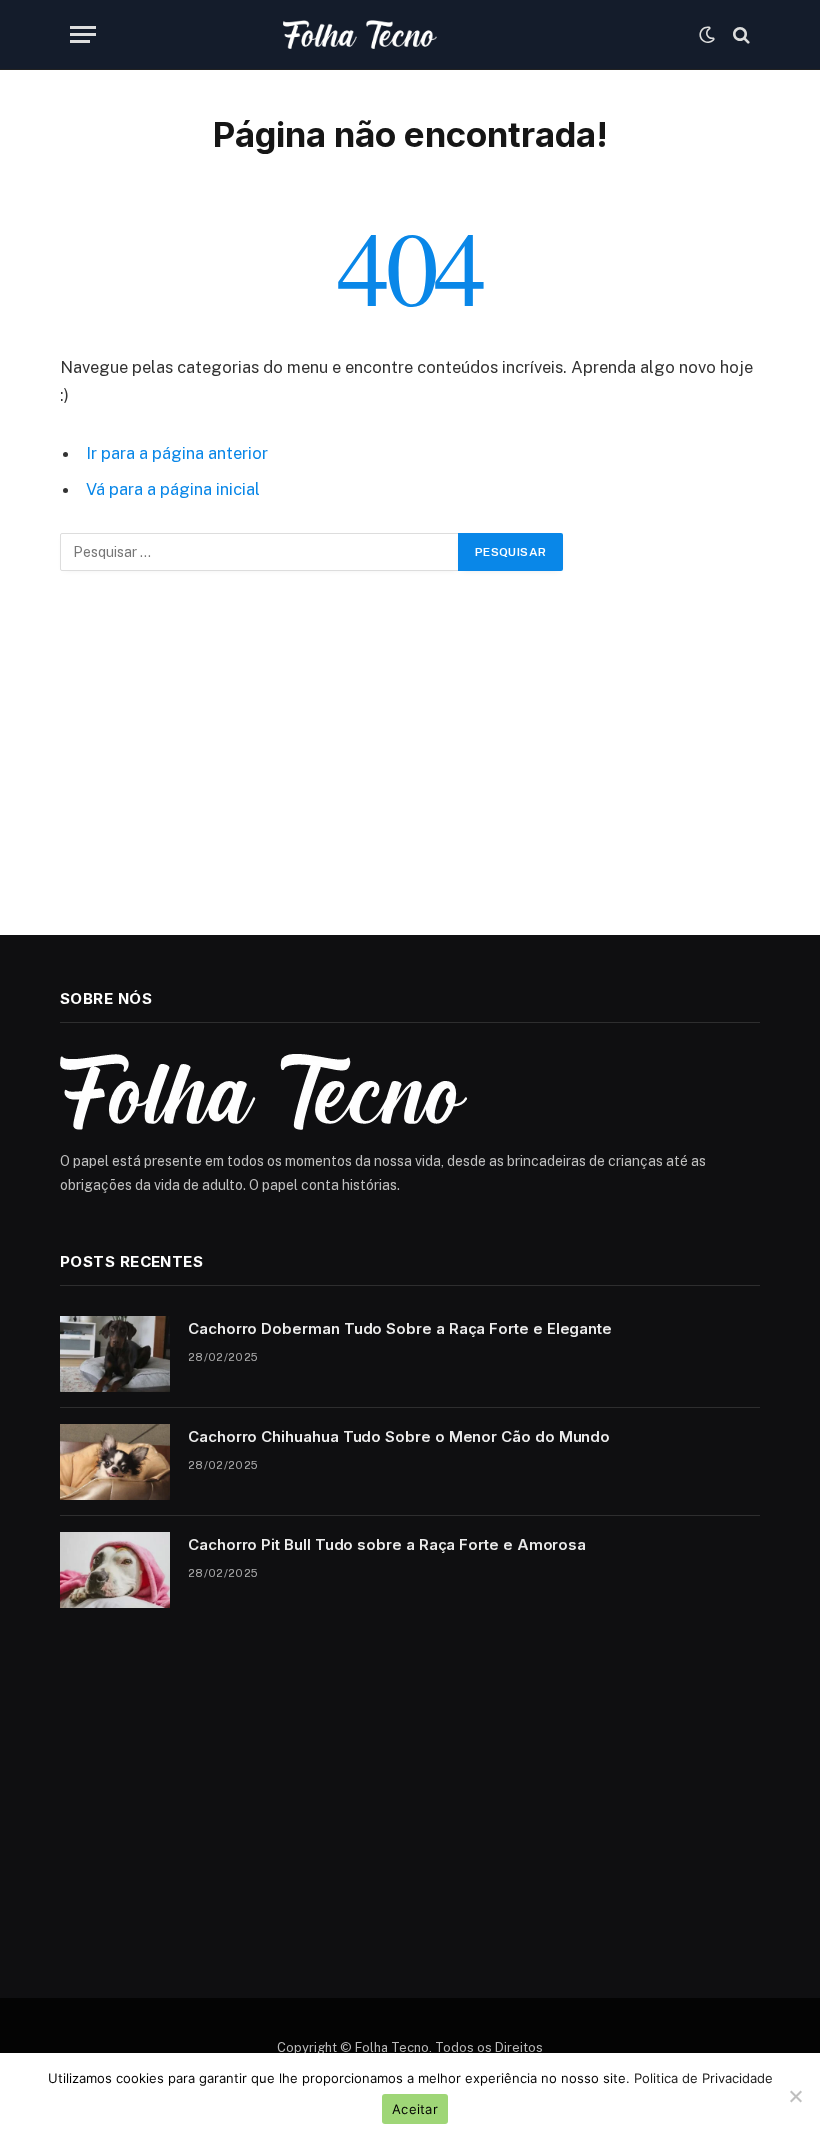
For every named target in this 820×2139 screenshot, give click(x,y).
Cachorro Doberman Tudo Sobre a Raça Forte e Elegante (400, 1328)
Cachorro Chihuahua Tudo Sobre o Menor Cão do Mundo (399, 1436)
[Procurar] (739, 34)
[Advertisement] (410, 753)
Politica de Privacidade (703, 2078)
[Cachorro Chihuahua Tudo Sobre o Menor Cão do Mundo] (115, 1462)
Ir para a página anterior (177, 453)
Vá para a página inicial (173, 489)
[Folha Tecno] (410, 34)
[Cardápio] (83, 34)
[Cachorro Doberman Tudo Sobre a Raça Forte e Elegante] (115, 1354)
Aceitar (415, 2109)
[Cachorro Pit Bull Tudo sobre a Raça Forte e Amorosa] (115, 1570)
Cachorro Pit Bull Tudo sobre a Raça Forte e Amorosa (387, 1544)
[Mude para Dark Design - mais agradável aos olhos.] (707, 35)
